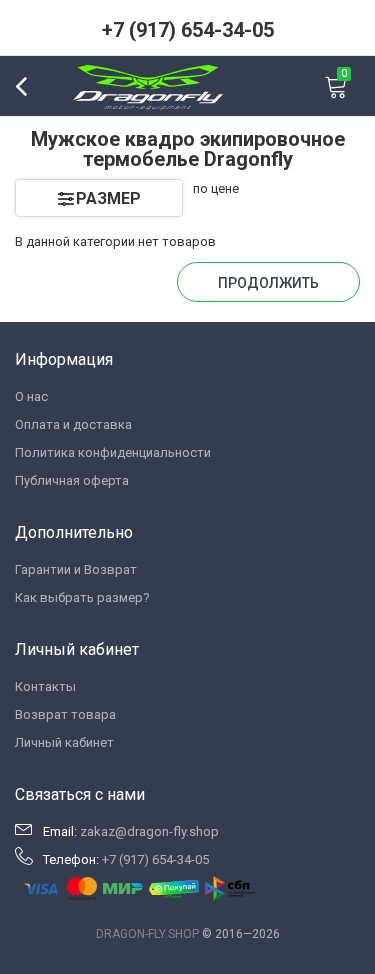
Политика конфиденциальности (113, 452)
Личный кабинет (64, 742)
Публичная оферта (72, 480)
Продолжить (268, 283)
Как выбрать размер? (82, 597)
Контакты (45, 686)
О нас (31, 396)
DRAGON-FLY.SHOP (147, 934)
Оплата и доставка (73, 424)
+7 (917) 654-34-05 (188, 30)
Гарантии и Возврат (76, 569)
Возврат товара (65, 714)
